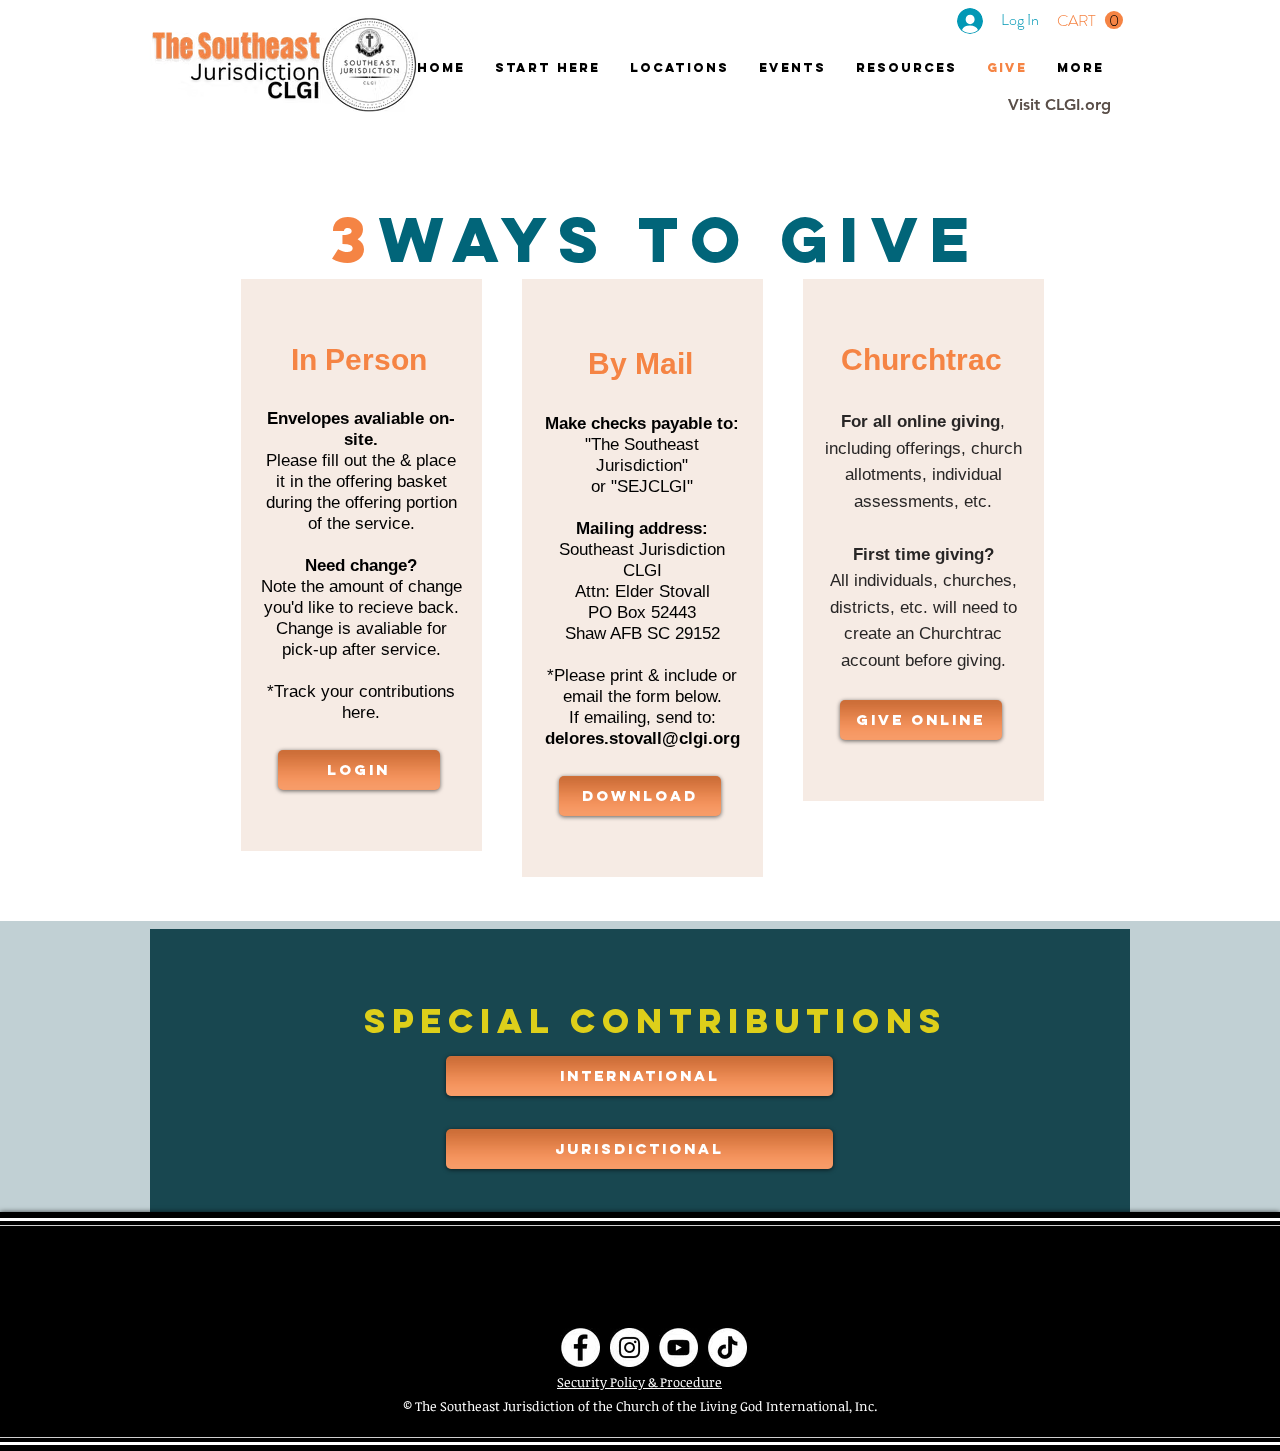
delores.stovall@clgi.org (642, 738)
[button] (1090, 20)
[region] (361, 565)
